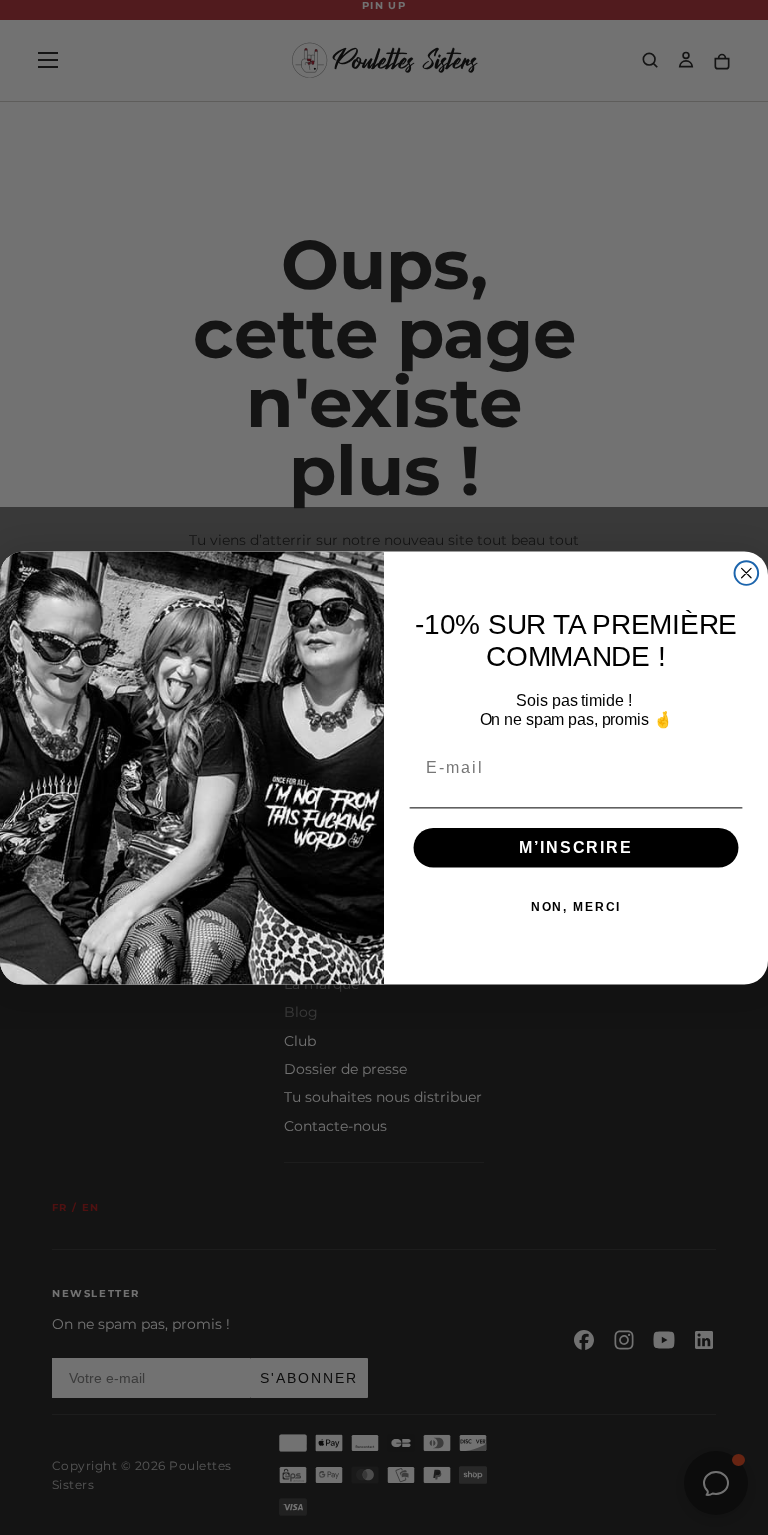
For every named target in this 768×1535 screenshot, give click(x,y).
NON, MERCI (576, 906)
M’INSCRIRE (575, 846)
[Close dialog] (747, 573)
